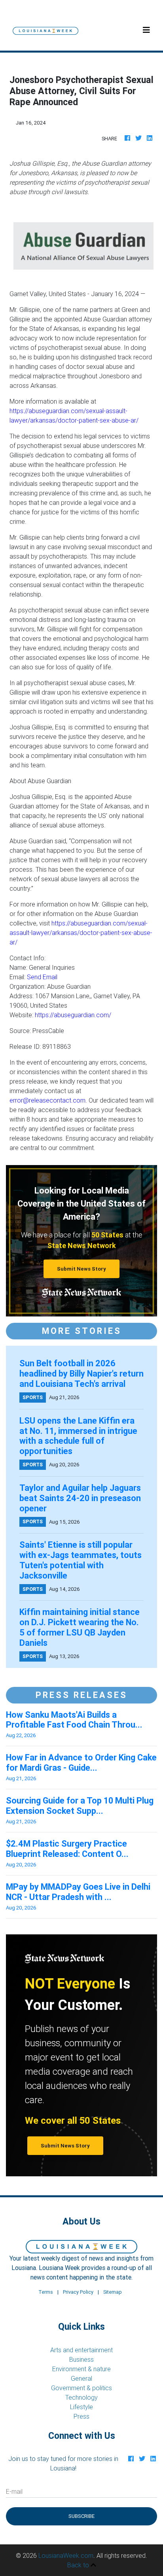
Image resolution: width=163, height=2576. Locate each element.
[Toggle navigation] (146, 30)
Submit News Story (81, 1269)
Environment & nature (81, 2369)
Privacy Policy (78, 2292)
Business (81, 2359)
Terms (46, 2292)
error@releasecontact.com (47, 1100)
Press (81, 2416)
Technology (81, 2397)
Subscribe (81, 2516)
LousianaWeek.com (66, 2555)
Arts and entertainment (81, 2350)
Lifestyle (81, 2407)
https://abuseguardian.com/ (73, 1015)
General (81, 2378)
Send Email (42, 977)
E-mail (14, 2491)
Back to (79, 2565)
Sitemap (113, 2292)
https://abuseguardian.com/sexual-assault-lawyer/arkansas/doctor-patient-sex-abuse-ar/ (81, 933)
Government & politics (81, 2388)
